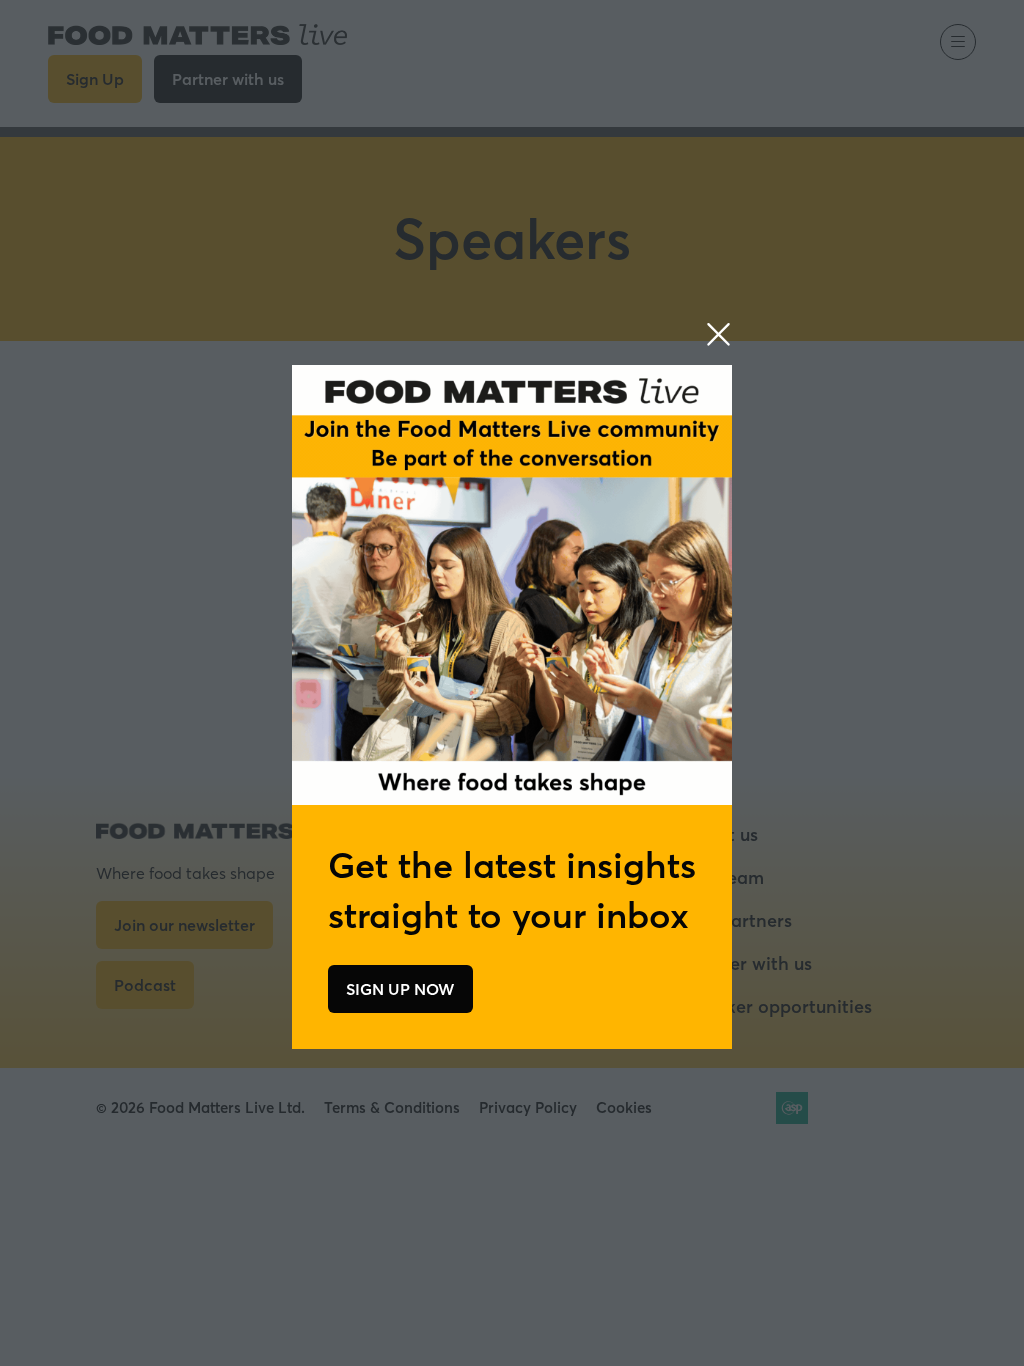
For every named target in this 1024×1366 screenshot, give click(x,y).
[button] (718, 335)
